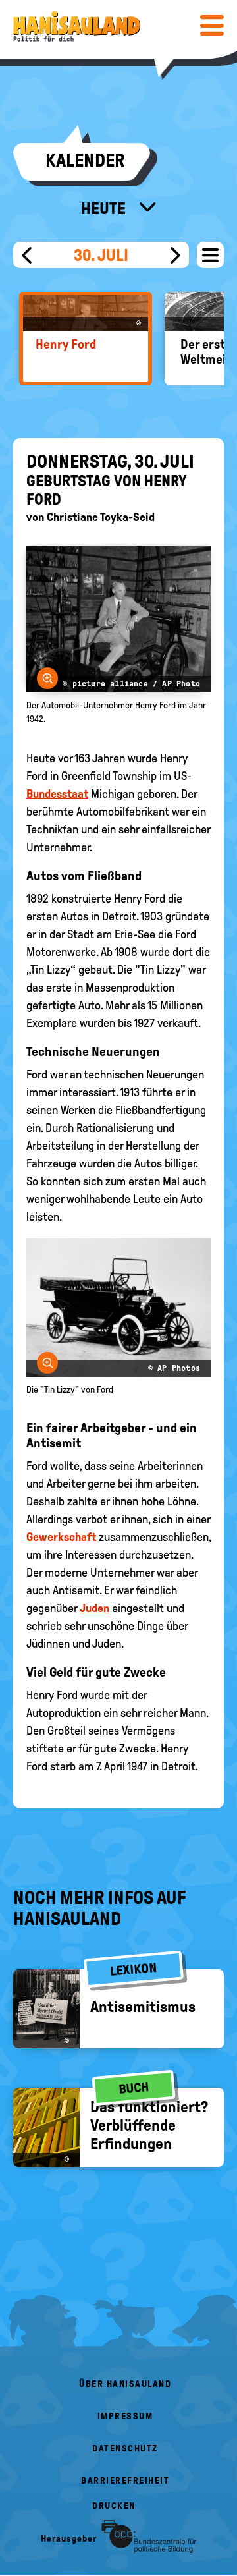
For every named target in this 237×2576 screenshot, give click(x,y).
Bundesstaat (57, 794)
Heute (105, 208)
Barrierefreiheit (125, 2481)
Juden (94, 1608)
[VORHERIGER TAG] (27, 255)
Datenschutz (125, 2449)
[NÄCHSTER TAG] (175, 255)
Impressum (125, 2416)
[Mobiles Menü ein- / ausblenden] (212, 25)
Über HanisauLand (125, 2384)
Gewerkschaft (61, 1537)
